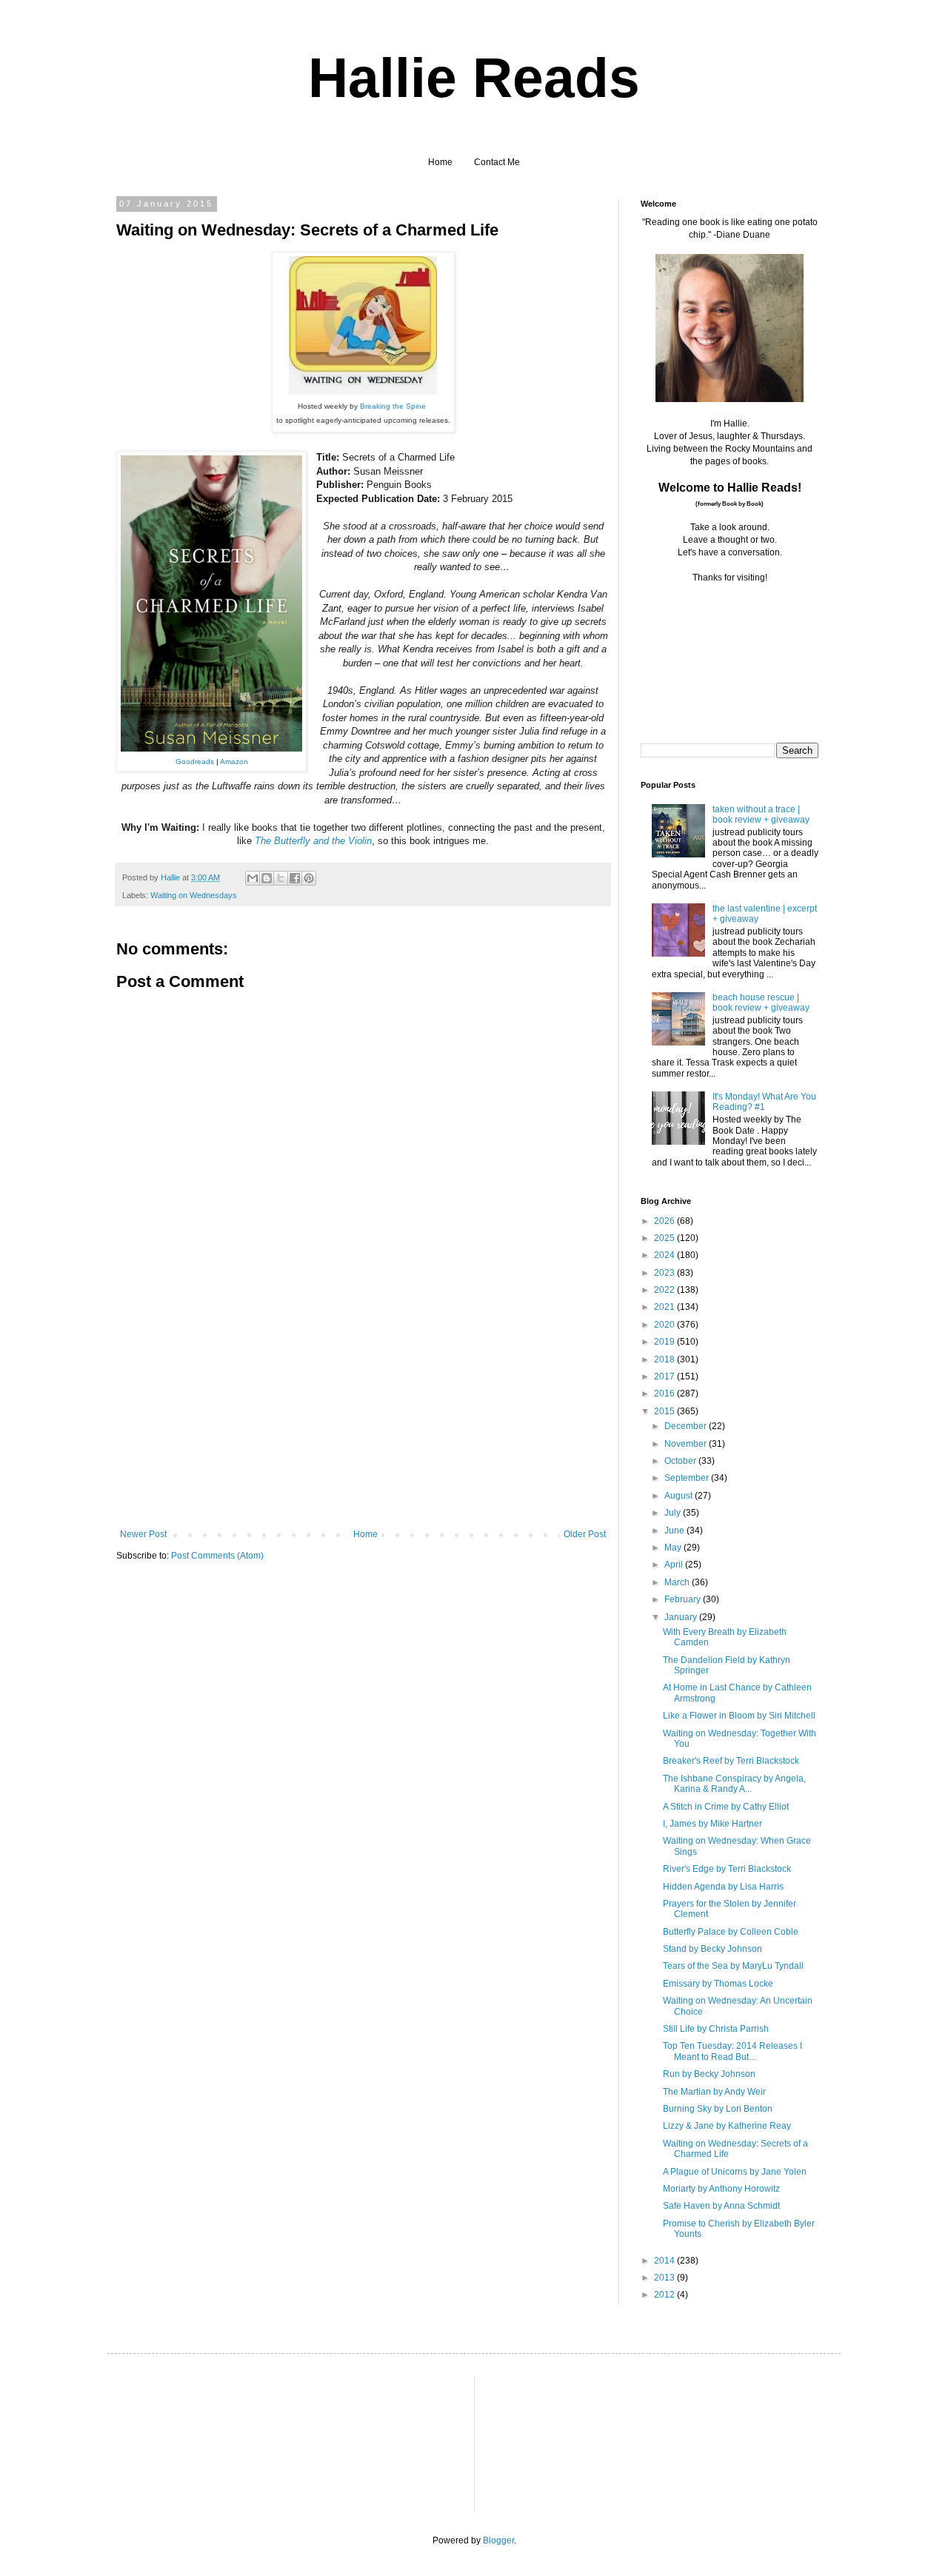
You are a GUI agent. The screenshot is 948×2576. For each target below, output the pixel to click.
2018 (665, 1359)
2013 (665, 2278)
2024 (665, 1255)
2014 (665, 2261)
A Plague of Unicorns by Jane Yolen (735, 2172)
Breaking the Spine (393, 406)
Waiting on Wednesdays (194, 895)
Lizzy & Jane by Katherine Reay (727, 2126)
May (674, 1548)
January (682, 1617)
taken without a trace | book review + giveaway (761, 814)
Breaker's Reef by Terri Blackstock (731, 1761)
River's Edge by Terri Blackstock (727, 1869)
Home (440, 162)
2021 (665, 1307)
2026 (665, 1221)
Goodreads (195, 762)
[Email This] (253, 878)
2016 (665, 1394)
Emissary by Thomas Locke (718, 1984)
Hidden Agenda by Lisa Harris (723, 1887)
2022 (665, 1290)
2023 (665, 1273)
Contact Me (497, 162)
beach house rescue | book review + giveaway (761, 1003)
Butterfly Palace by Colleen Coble (731, 1932)
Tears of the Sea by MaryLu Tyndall (733, 1966)
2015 (665, 1411)
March (678, 1582)
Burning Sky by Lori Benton (718, 2109)
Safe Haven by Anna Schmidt (721, 2206)
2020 (665, 1325)
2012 (665, 2295)
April (675, 1565)
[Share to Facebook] (295, 878)
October (681, 1461)
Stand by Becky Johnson (712, 1949)
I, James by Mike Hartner (712, 1824)
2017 (665, 1376)
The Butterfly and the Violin (313, 841)
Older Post (585, 1534)
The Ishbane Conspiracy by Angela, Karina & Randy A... (734, 1784)
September (688, 1478)
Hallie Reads (474, 78)
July (674, 1513)
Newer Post (143, 1534)
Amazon (234, 762)
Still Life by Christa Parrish (716, 2029)
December (687, 1426)
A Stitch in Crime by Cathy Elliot (726, 1807)
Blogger (498, 2540)
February (684, 1599)
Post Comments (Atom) (217, 1556)
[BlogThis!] (267, 878)
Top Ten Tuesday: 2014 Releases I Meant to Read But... (732, 2051)
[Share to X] (281, 878)
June (675, 1530)
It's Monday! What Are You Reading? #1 (764, 1102)
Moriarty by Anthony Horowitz (721, 2189)
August (680, 1496)
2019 (665, 1342)
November (687, 1444)
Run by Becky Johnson (709, 2074)
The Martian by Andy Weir (714, 2092)
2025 (665, 1238)
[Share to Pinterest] (309, 878)
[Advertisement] (363, 1418)
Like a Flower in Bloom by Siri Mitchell (739, 1716)
